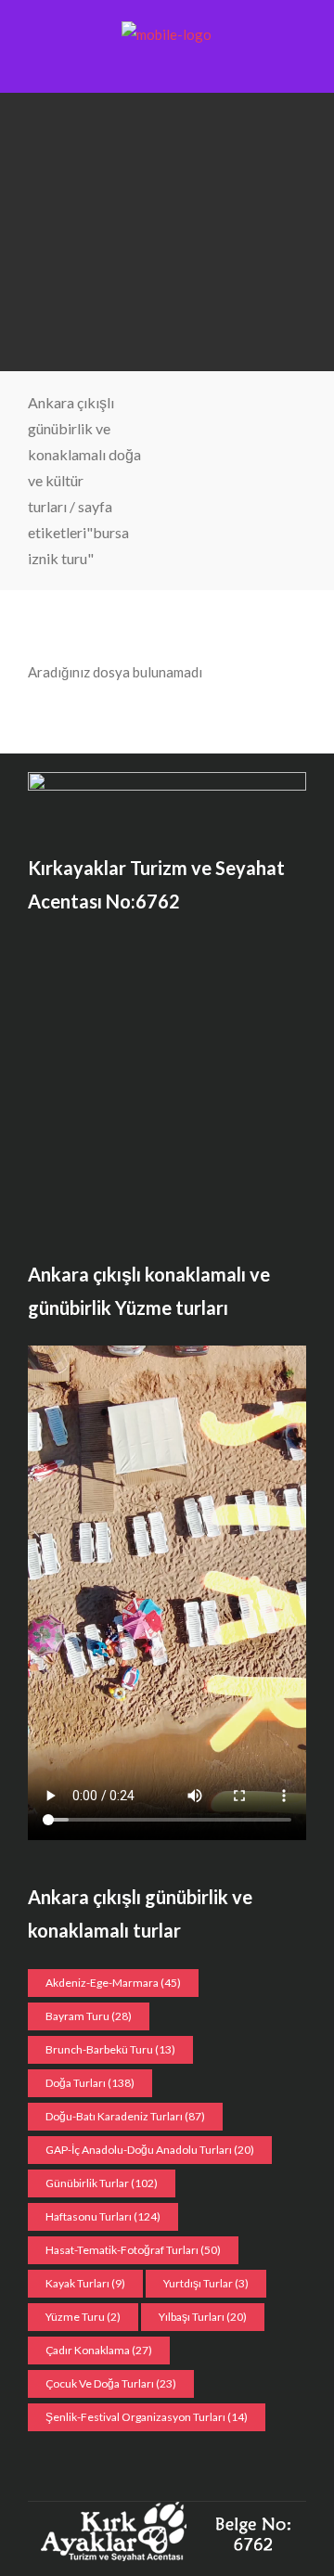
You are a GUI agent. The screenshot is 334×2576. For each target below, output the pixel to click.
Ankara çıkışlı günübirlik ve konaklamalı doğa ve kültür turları (84, 454)
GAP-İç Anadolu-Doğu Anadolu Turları (150, 2150)
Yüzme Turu (83, 2317)
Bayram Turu (89, 2016)
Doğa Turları (90, 2083)
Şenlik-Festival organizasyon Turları (147, 2417)
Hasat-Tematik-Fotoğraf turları (133, 2250)
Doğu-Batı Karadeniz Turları (125, 2116)
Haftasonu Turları (103, 2216)
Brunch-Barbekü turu (110, 2049)
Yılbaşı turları (203, 2317)
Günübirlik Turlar (102, 2183)
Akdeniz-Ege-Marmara (113, 1983)
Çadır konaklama (99, 2350)
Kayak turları (85, 2283)
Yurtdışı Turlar (206, 2283)
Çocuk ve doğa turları (111, 2383)
